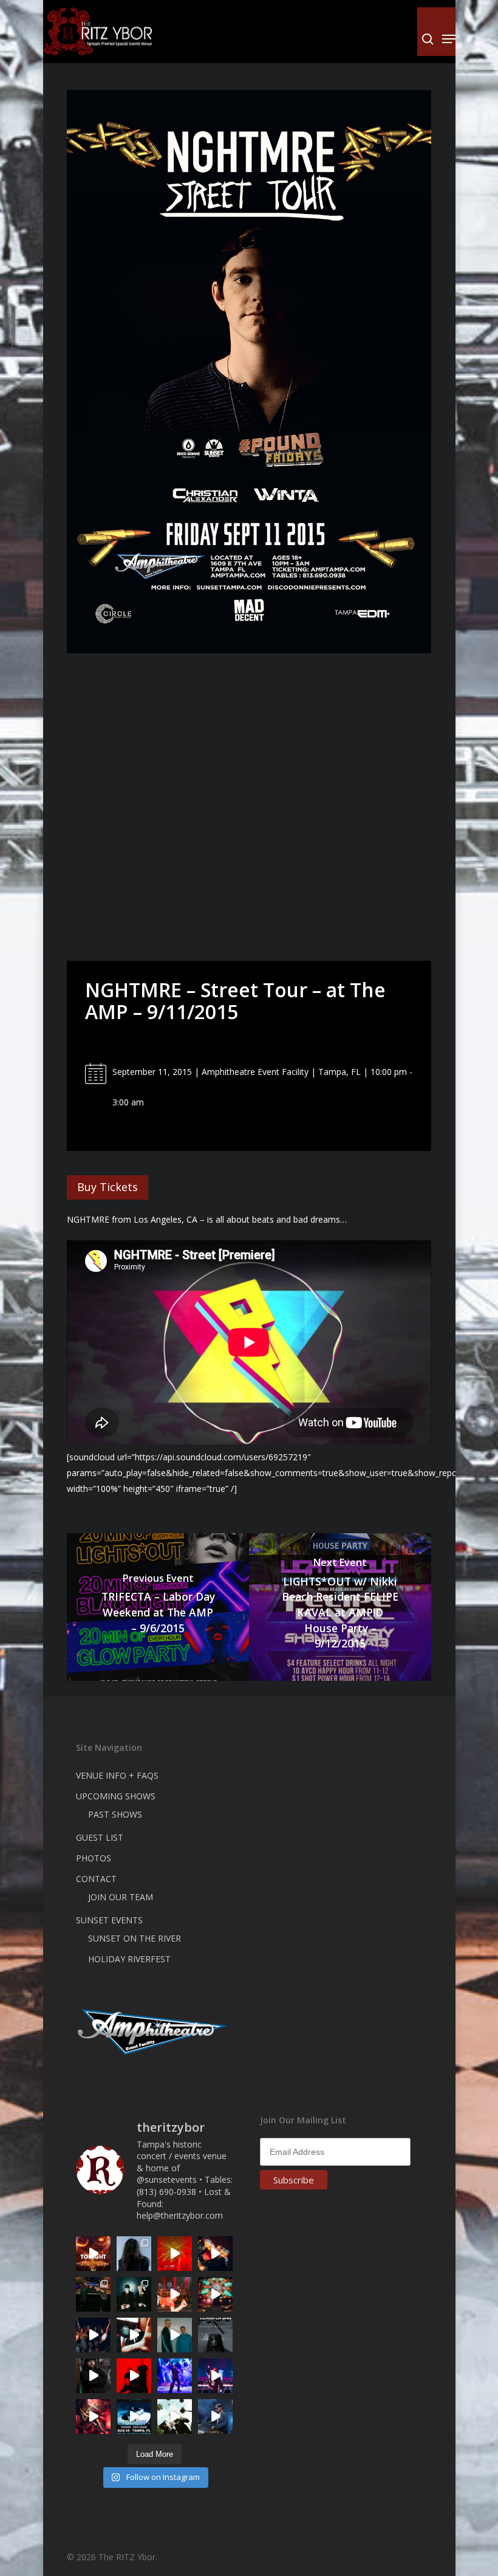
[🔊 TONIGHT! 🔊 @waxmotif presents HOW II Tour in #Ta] (134, 2416)
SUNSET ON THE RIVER (135, 1938)
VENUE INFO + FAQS (117, 1775)
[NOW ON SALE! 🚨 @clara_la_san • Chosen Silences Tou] (134, 2254)
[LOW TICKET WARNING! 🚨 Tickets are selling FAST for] (134, 2335)
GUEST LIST (100, 1837)
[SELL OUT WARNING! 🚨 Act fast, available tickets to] (93, 2294)
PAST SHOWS (115, 1814)
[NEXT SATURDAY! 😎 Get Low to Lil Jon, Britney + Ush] (93, 2416)
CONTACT (96, 1879)
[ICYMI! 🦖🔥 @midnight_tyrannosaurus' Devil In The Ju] (93, 2376)
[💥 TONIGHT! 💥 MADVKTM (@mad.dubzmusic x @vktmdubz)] (93, 2254)
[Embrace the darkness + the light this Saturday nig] (175, 2254)
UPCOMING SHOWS (116, 1796)
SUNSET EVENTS (109, 1920)
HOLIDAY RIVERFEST (129, 1959)
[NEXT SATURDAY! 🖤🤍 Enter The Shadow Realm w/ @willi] (215, 2376)
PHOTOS (94, 1858)
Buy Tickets (107, 1187)
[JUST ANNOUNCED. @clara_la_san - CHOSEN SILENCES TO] (215, 2335)
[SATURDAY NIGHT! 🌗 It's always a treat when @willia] (215, 2294)
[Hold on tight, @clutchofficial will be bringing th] (175, 2376)
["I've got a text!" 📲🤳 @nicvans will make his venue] (175, 2294)
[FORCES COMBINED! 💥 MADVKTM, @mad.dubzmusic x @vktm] (134, 2294)
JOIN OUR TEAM (121, 1897)
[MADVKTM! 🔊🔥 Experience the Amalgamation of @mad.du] (175, 2416)
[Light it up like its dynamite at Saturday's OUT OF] (215, 2254)
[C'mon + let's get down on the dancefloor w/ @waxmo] (215, 2416)
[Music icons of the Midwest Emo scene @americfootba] (134, 2376)
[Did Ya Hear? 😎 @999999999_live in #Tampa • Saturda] (175, 2335)
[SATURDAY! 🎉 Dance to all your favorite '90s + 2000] (93, 2335)
